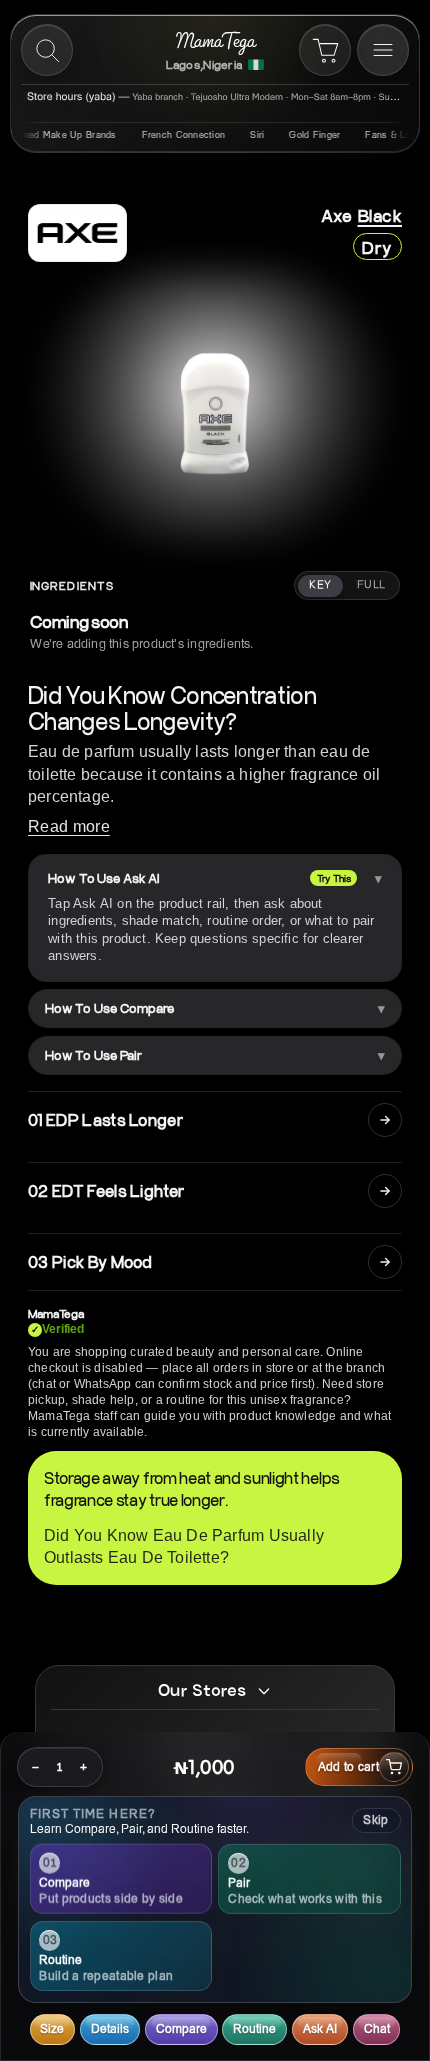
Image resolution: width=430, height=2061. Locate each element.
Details (110, 2028)
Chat (377, 2028)
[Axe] (77, 233)
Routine (254, 2028)
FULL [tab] (371, 585)
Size (52, 2028)
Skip (375, 1819)
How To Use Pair (93, 1055)
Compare (181, 2028)
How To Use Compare (109, 1008)
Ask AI (320, 2028)
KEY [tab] (320, 585)
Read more (69, 826)
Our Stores (202, 1690)
